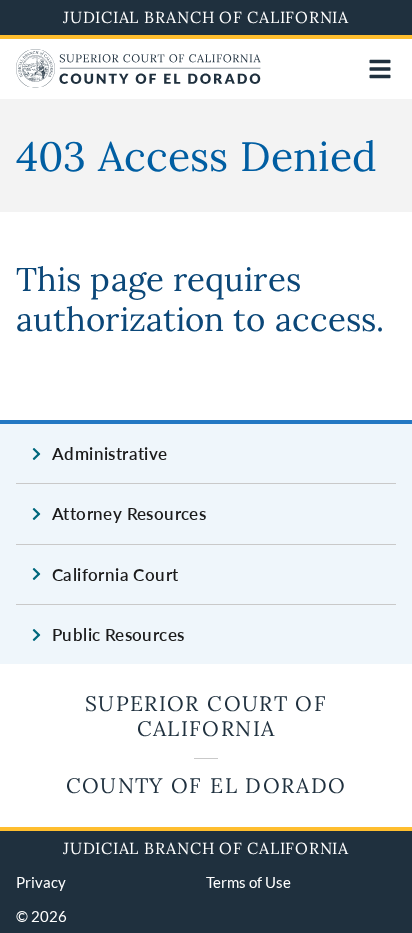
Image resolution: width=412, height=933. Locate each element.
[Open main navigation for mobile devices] (380, 69)
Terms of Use (248, 882)
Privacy (41, 882)
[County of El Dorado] (138, 81)
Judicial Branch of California (206, 17)
